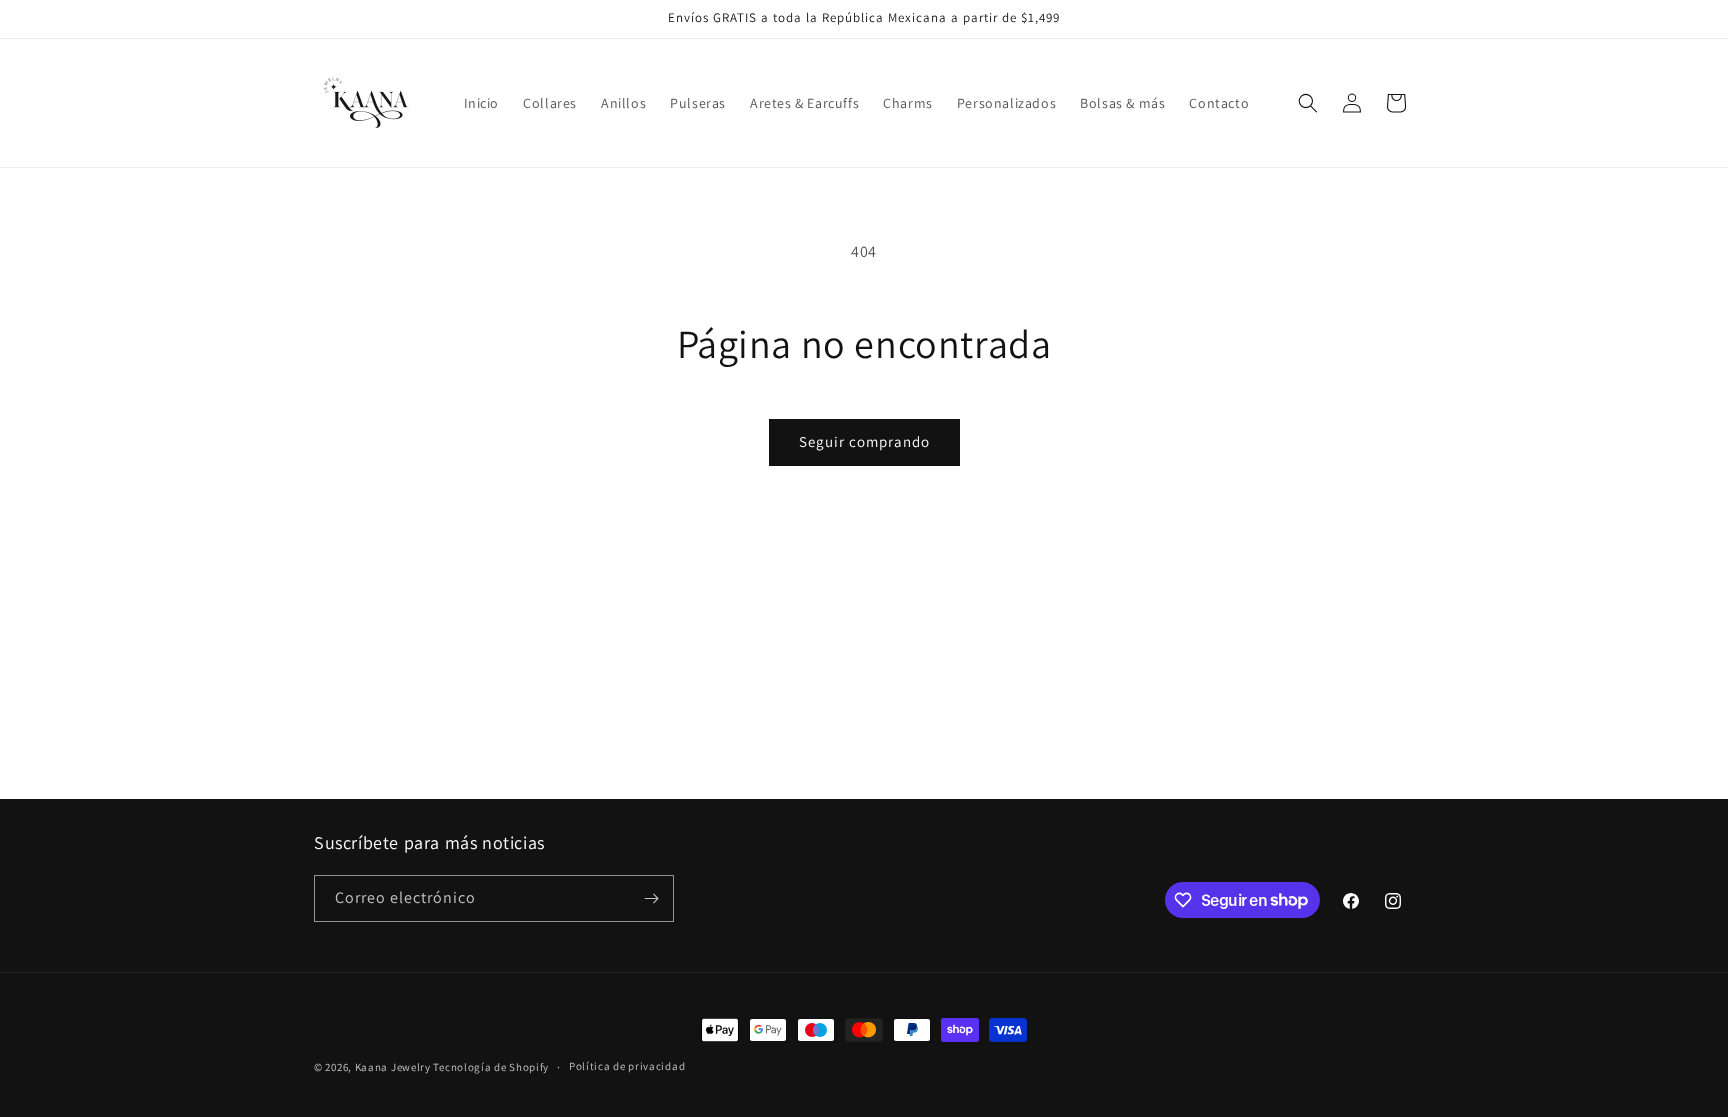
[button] (1308, 103)
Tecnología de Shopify (491, 1067)
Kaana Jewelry (393, 1067)
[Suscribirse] (651, 898)
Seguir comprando (864, 441)
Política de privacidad (627, 1066)
